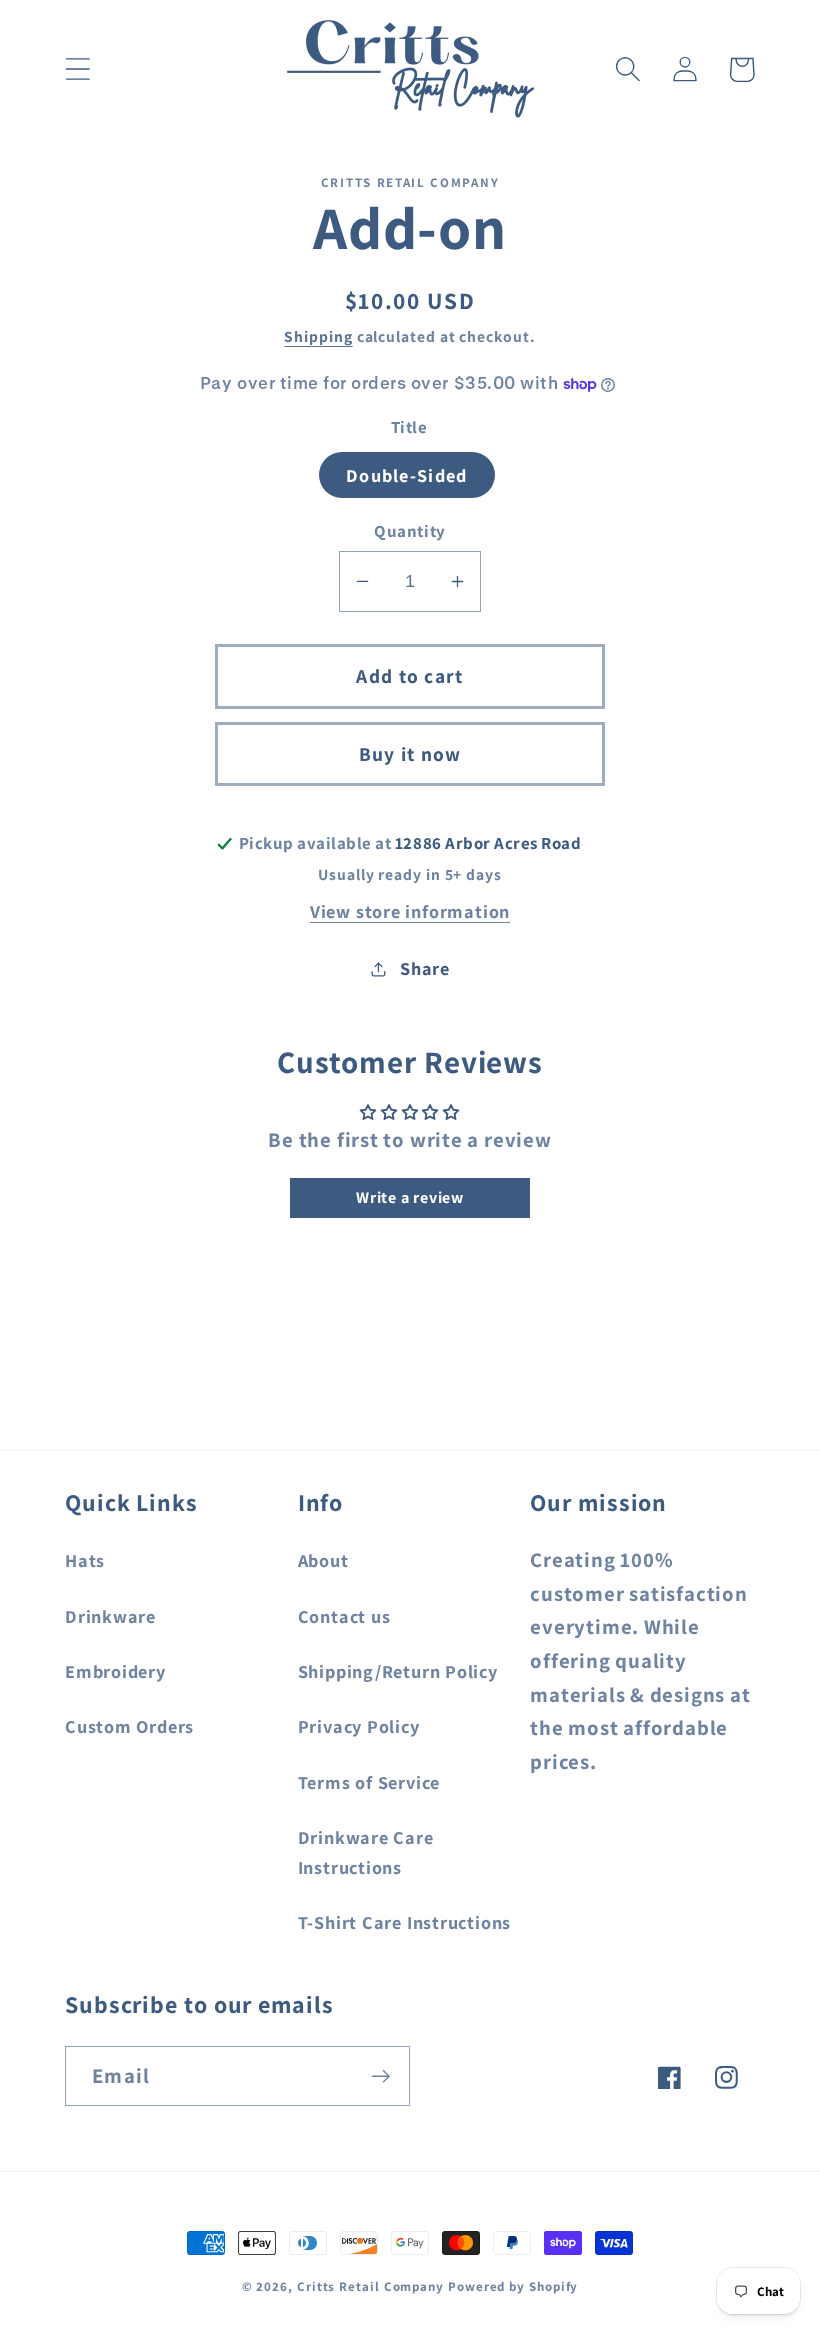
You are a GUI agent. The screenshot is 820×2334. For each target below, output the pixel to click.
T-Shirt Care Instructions (405, 1922)
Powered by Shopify (513, 2286)
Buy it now (410, 754)
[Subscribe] (380, 2076)
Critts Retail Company (370, 2286)
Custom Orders (129, 1726)
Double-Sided (407, 475)
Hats (85, 1560)
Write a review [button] (410, 1197)
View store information (410, 911)
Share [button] (425, 968)
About (323, 1560)
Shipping (318, 336)
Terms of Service (369, 1782)
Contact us (344, 1616)
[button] (77, 69)
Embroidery (115, 1671)
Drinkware (110, 1616)
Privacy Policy (359, 1726)
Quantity (409, 531)
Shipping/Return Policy (398, 1671)
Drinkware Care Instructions (366, 1851)
